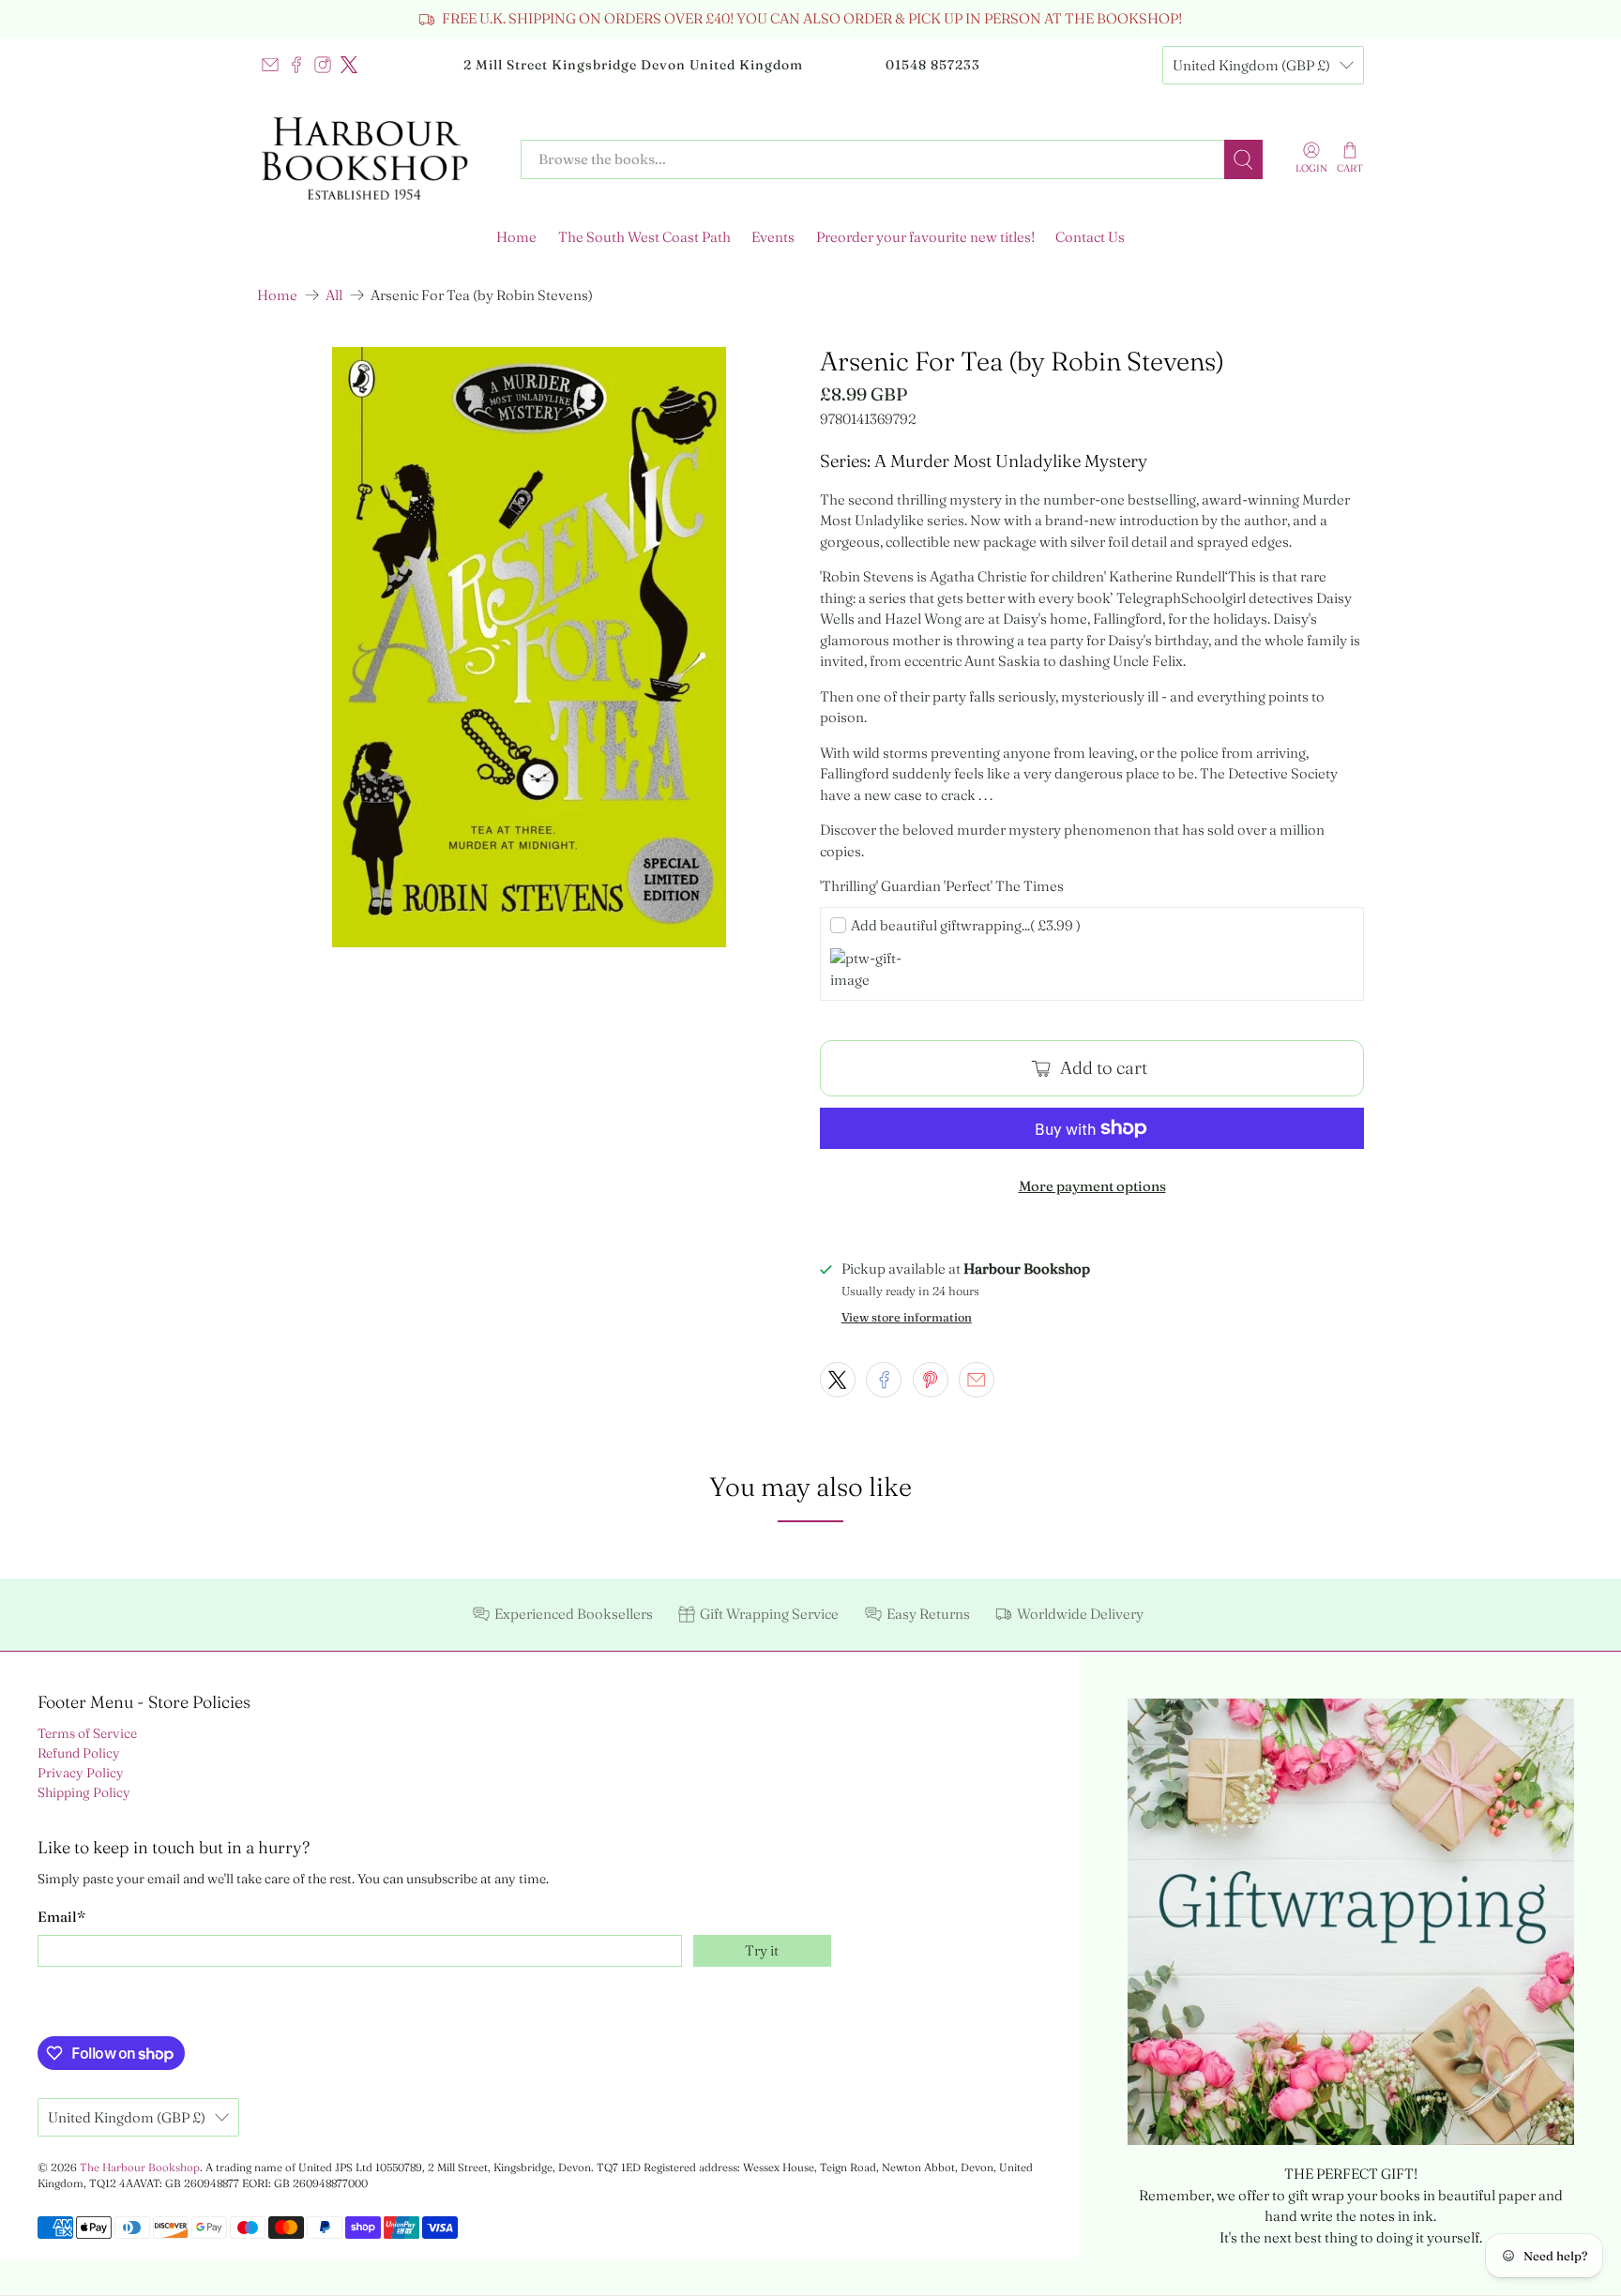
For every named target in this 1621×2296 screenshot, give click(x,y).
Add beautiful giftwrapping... (966, 925)
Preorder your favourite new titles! (925, 237)
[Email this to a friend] (977, 1380)
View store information (907, 1317)
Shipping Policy (84, 1792)
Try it (762, 1950)
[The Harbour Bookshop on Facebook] (296, 65)
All (334, 295)
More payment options (1092, 1186)
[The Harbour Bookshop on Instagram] (323, 65)
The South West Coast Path (644, 237)
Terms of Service (87, 1733)
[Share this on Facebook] (884, 1380)
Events (773, 237)
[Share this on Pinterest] (931, 1380)
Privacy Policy (81, 1773)
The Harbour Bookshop (140, 2168)
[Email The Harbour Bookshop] (270, 65)
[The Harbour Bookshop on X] (349, 65)
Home (516, 237)
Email (61, 1917)
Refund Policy (79, 1753)
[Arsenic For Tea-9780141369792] (529, 647)
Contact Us (1090, 237)
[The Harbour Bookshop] (375, 159)
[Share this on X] (838, 1380)
